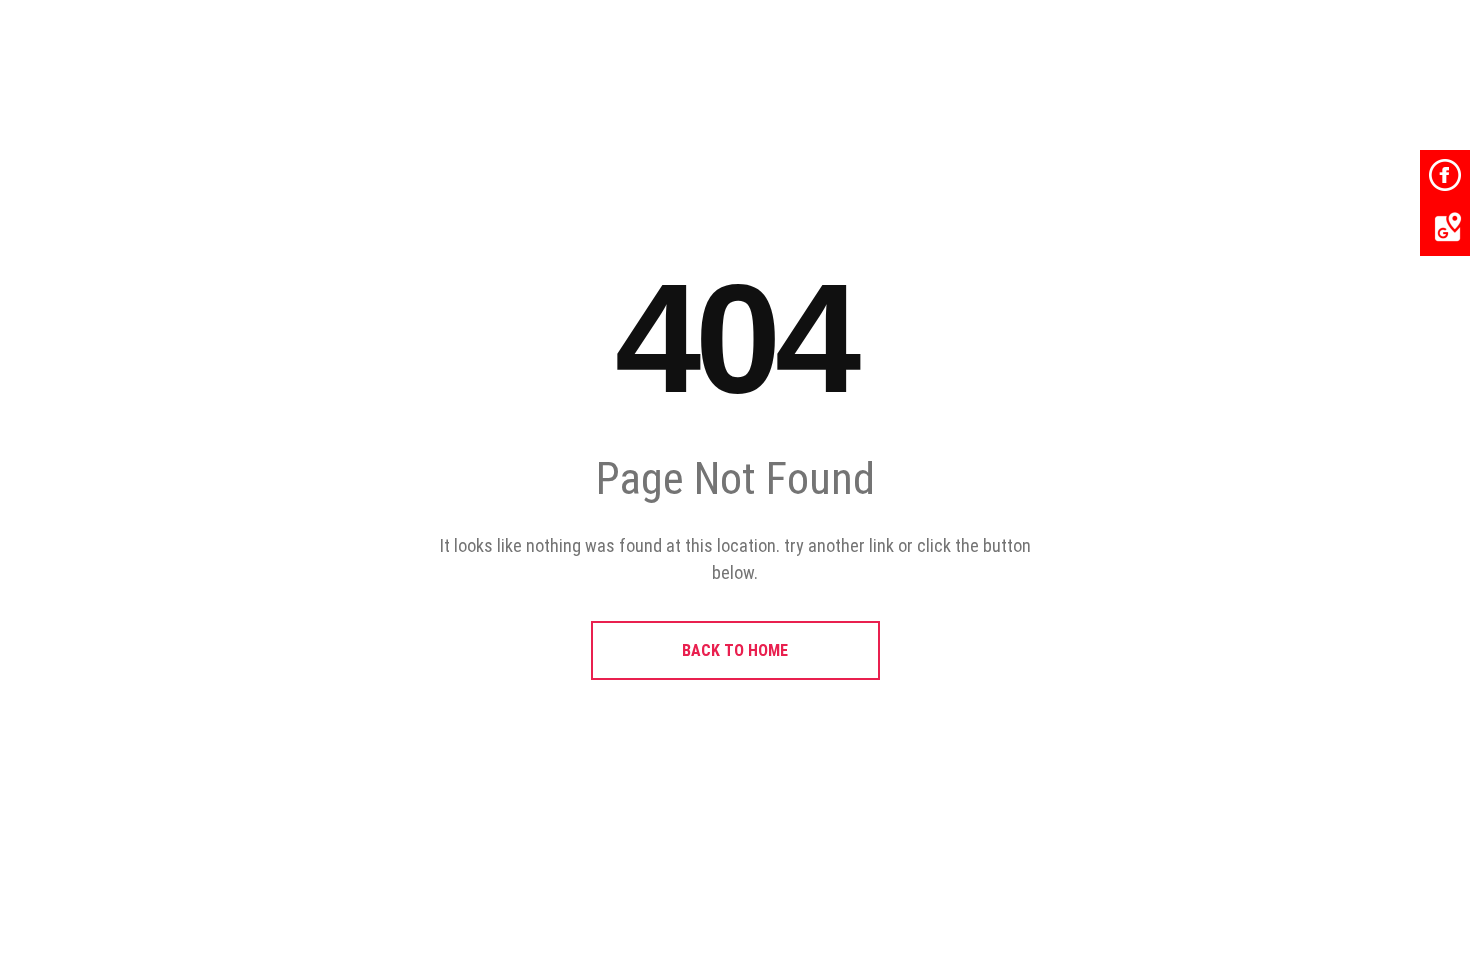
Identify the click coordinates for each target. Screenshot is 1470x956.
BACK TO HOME (735, 650)
